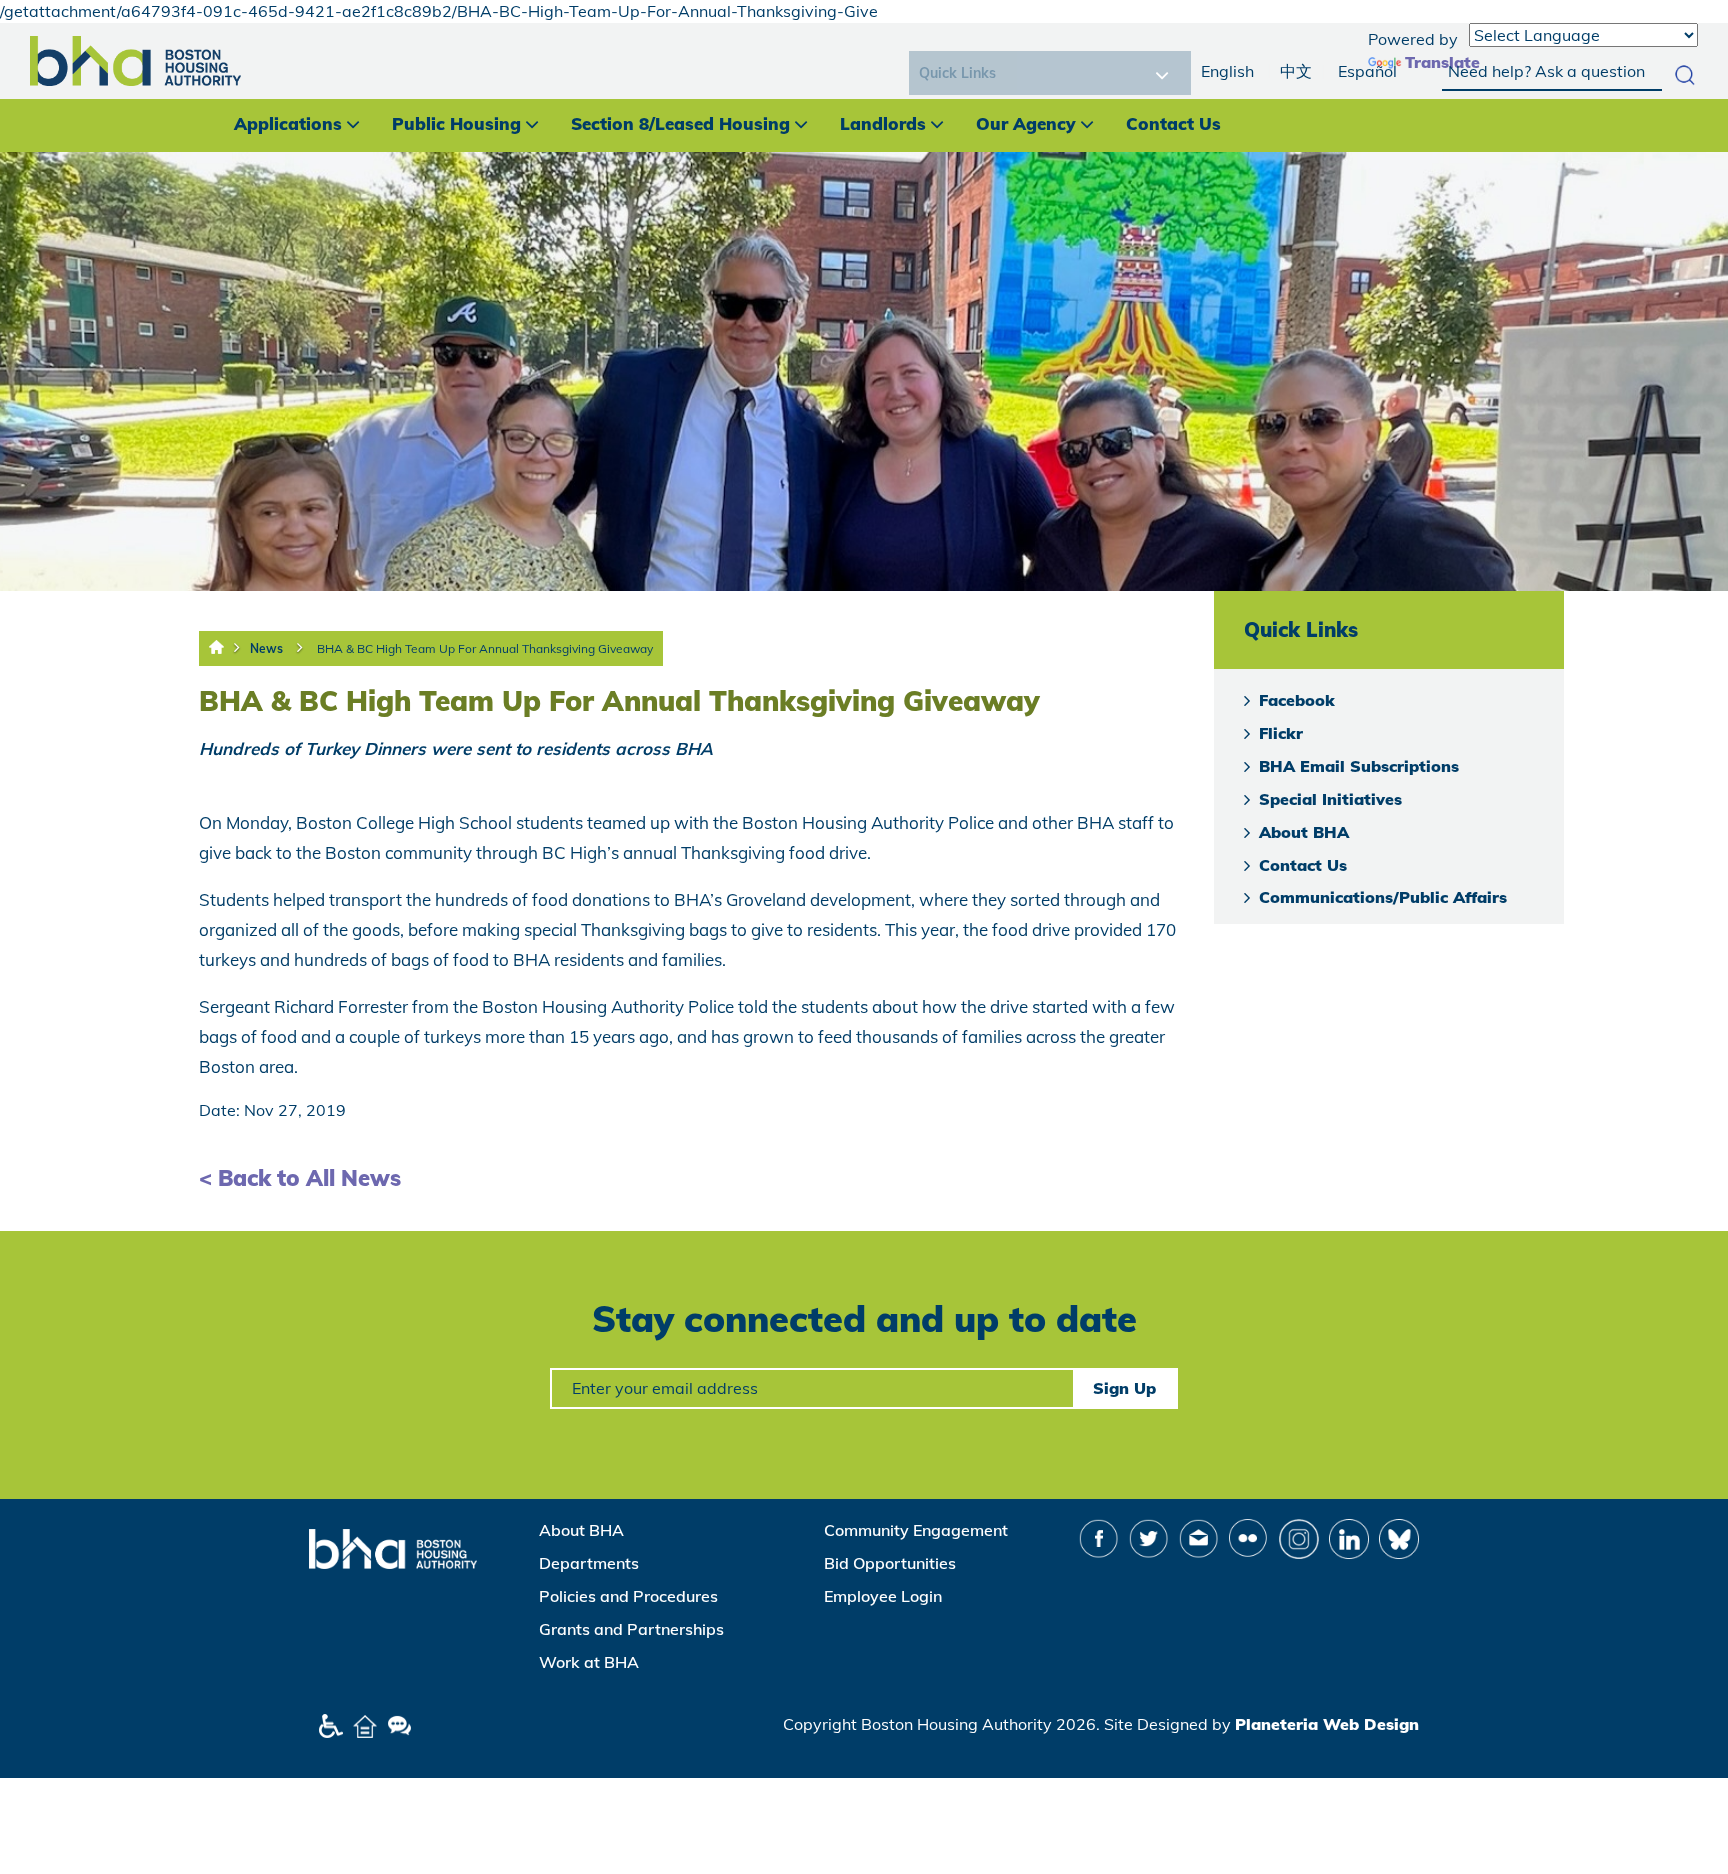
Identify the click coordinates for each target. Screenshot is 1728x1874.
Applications (288, 123)
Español (1367, 71)
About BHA (1304, 832)
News (266, 648)
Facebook (1297, 700)
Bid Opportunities (890, 1563)
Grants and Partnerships (631, 1629)
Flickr (1281, 733)
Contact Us (1173, 123)
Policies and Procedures (628, 1596)
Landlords (883, 123)
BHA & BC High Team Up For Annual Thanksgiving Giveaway (485, 648)
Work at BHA (589, 1662)
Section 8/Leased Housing (680, 123)
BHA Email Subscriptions (1359, 766)
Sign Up (1124, 1388)
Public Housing (456, 123)
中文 (1296, 71)
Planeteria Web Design (1327, 1724)
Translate (1442, 62)
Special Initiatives (1330, 799)
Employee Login (883, 1596)
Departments (589, 1563)
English (1227, 71)
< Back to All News (300, 1178)
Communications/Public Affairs (1383, 897)
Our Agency (1026, 123)
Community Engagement (916, 1530)
